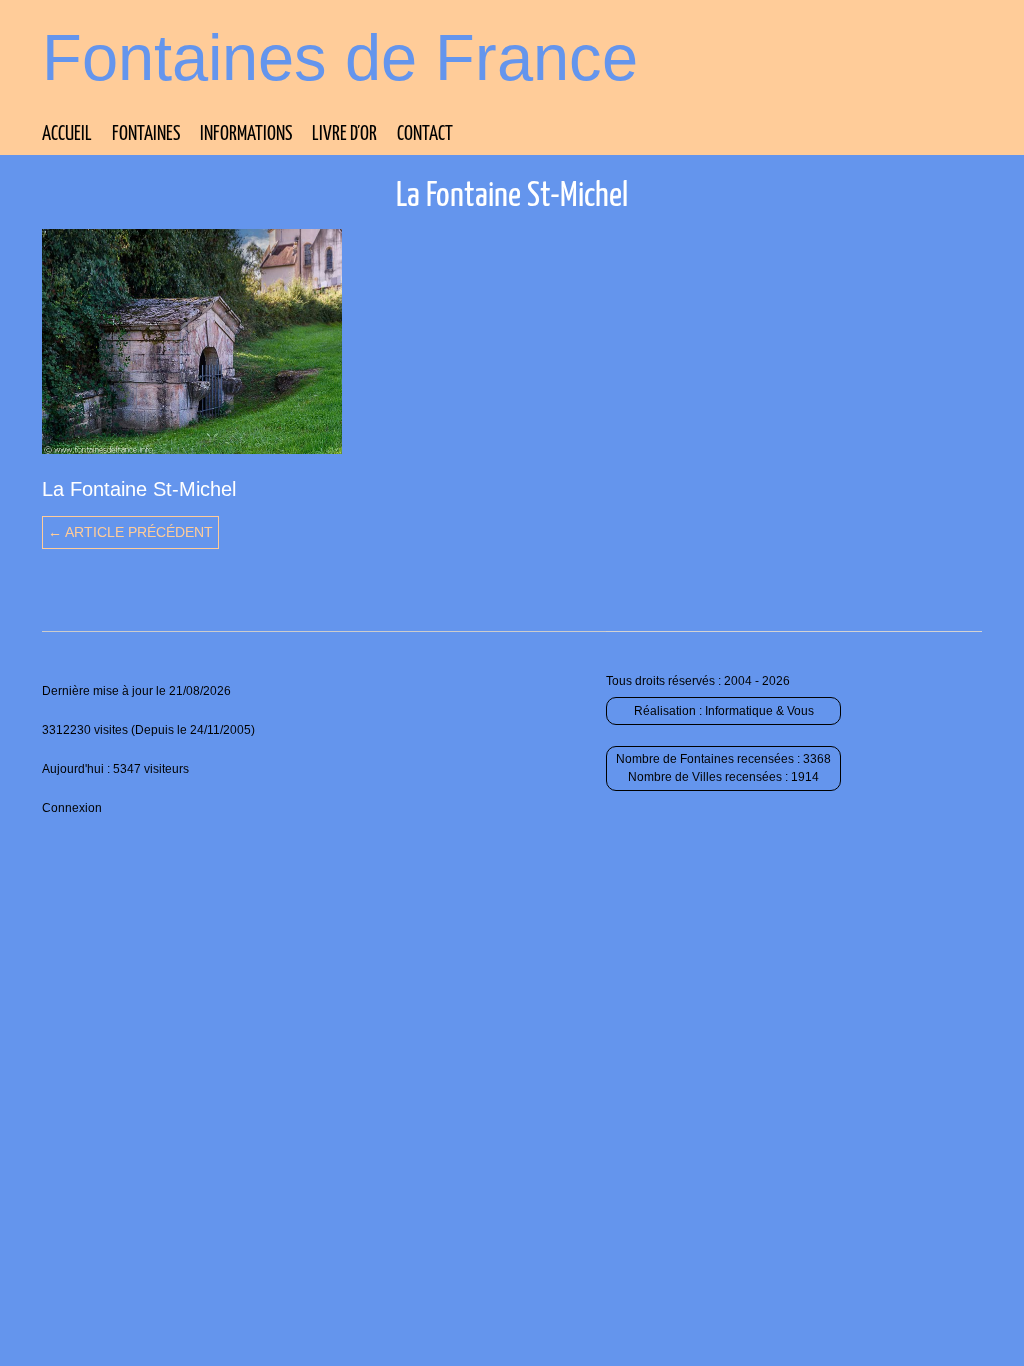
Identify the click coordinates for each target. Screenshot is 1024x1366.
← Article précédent (130, 532)
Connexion (72, 808)
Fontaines (146, 134)
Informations (246, 134)
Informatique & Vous (759, 711)
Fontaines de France (340, 57)
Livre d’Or (344, 134)
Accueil (67, 134)
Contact (425, 134)
